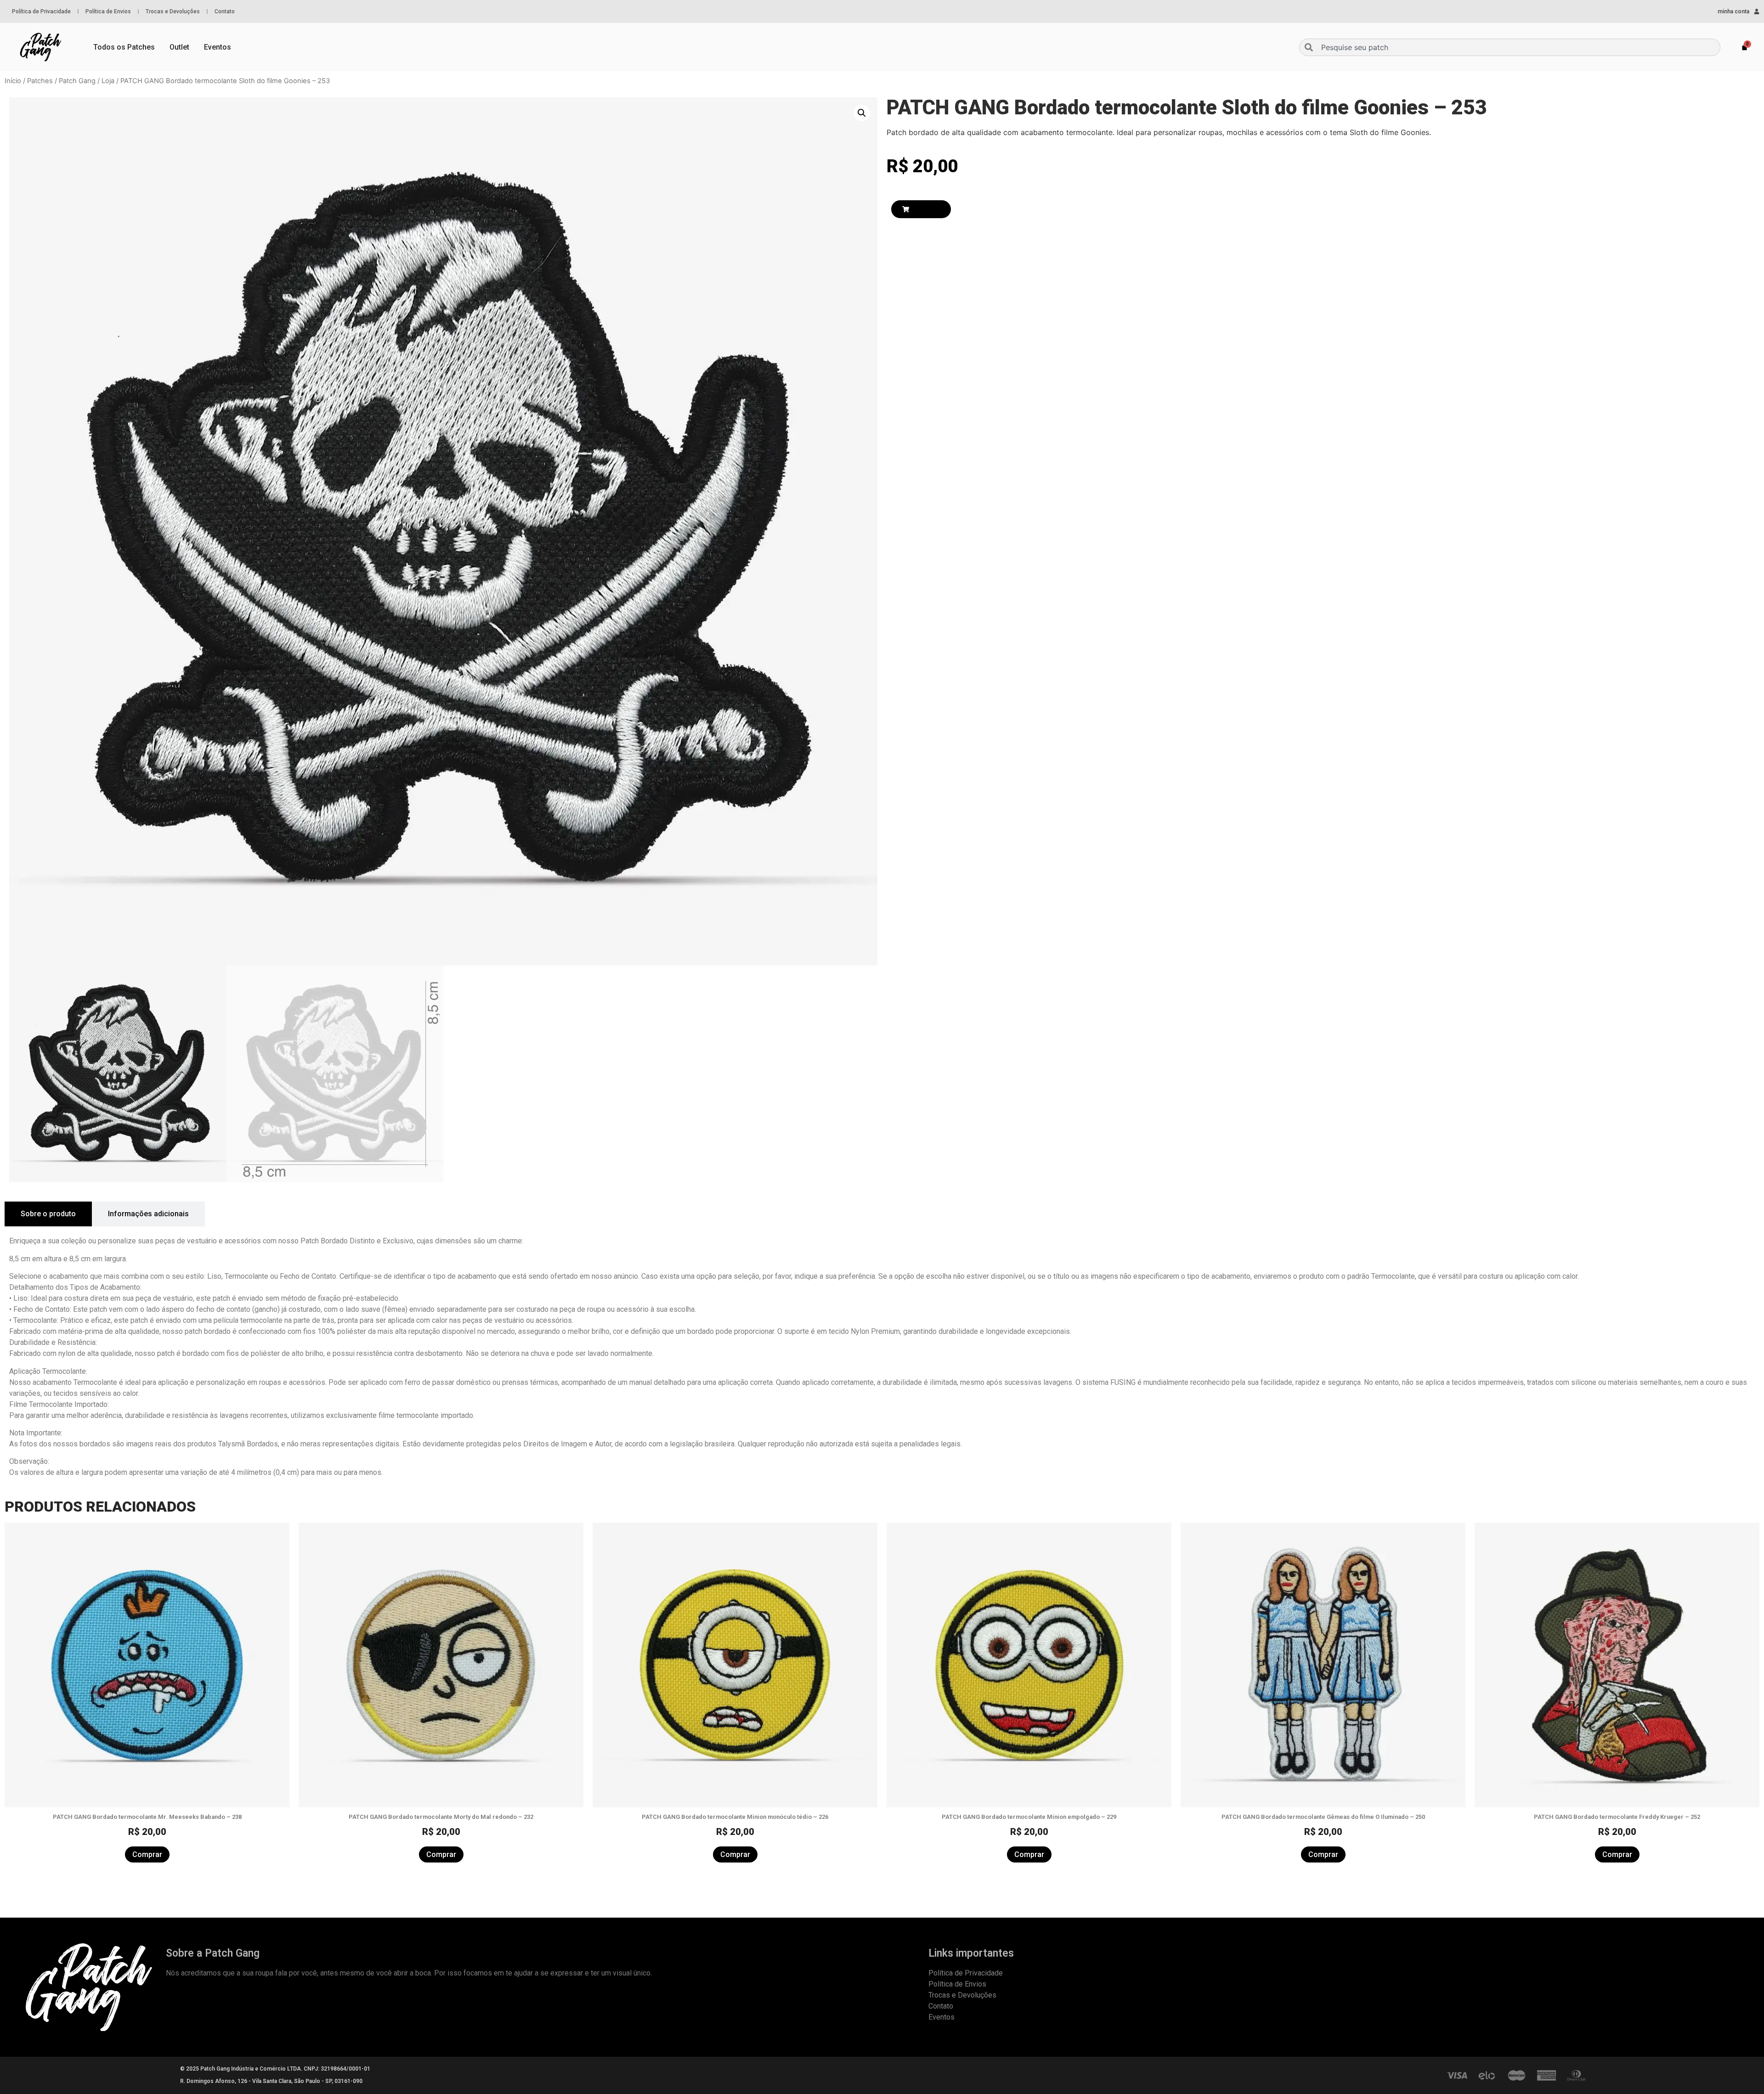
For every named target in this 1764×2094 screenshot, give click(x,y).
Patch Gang (77, 81)
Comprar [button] (147, 1854)
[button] (862, 113)
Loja (108, 81)
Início (13, 81)
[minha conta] (1757, 11)
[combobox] (1510, 47)
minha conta (1733, 11)
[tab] (48, 1214)
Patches (40, 81)
